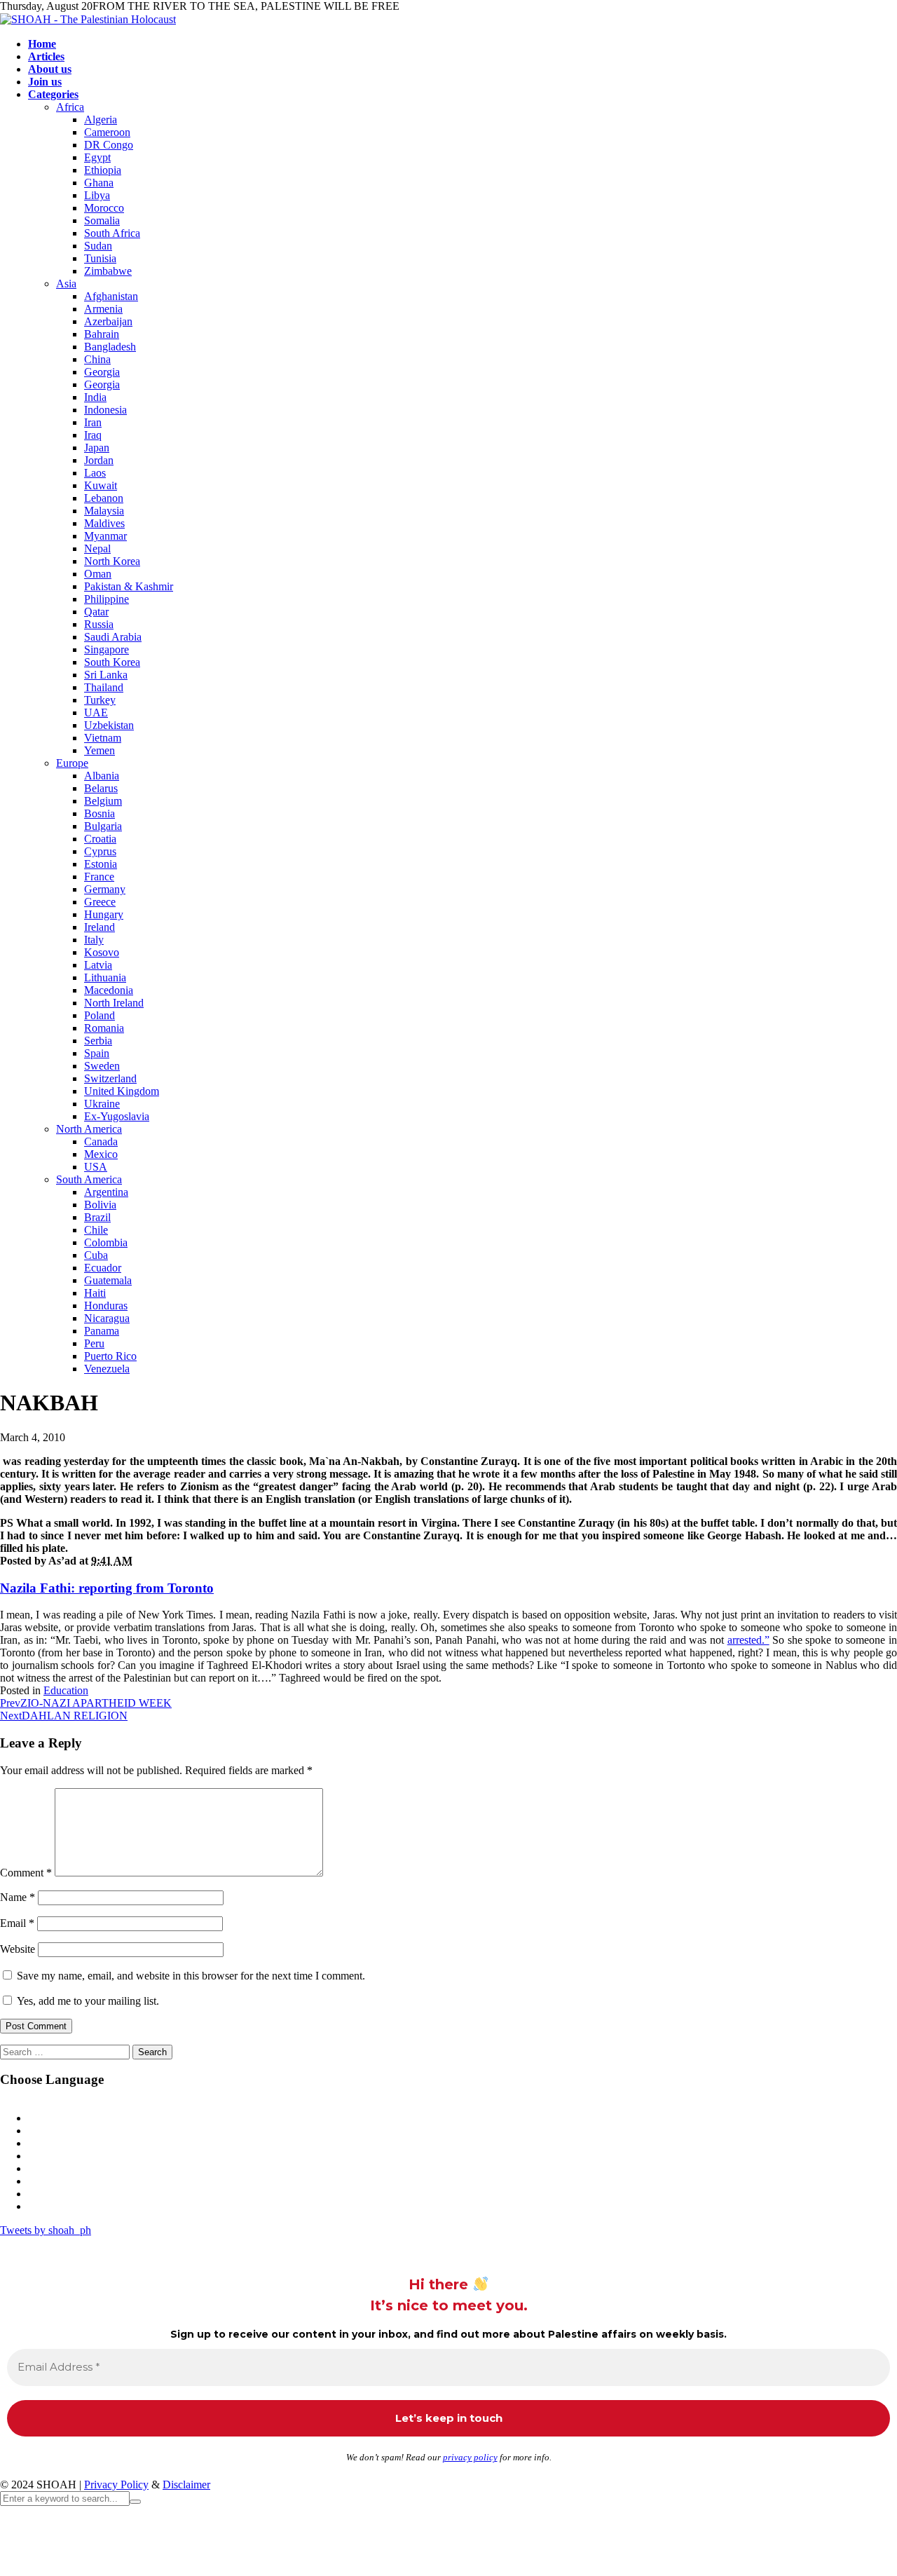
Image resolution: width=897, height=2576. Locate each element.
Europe (72, 763)
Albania (102, 776)
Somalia (102, 220)
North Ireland (114, 1003)
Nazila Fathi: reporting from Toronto (107, 1588)
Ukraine (102, 1104)
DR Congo (109, 145)
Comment (26, 1873)
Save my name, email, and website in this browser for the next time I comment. (191, 1976)
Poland (100, 1015)
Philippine (107, 599)
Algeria (101, 120)
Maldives (104, 523)
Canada (101, 1142)
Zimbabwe (108, 271)
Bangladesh (110, 347)
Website (18, 1949)
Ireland (100, 927)
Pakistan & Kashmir (129, 586)
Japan (97, 448)
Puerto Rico (110, 1356)
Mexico (101, 1154)
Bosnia (100, 813)
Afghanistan (111, 296)
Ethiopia (103, 170)
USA (96, 1167)
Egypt (97, 157)
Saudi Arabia (113, 637)
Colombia (106, 1242)
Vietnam (103, 738)
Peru (94, 1343)
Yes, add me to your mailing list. (87, 2001)
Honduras (106, 1306)
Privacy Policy (116, 2485)
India (95, 397)
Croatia (100, 839)
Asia (66, 284)
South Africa (112, 233)
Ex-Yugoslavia (117, 1116)
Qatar (96, 612)
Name (18, 1897)
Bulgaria (103, 826)
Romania (104, 1028)
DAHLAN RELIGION (64, 1716)
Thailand (104, 687)
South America (89, 1179)
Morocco (104, 208)
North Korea (112, 561)
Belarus (101, 788)
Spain (97, 1053)
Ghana (99, 183)
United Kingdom (122, 1091)
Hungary (104, 914)
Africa (70, 107)
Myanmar (105, 536)
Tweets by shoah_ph (46, 2230)
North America (89, 1129)
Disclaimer (186, 2485)
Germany (105, 889)
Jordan (99, 460)
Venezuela (107, 1369)
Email (17, 1923)
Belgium (103, 801)
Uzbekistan (109, 725)
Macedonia (109, 990)
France (99, 877)
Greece (100, 902)
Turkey (100, 700)
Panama (102, 1331)
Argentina (106, 1192)
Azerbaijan (108, 321)
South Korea (112, 662)
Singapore (107, 649)
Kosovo (102, 952)
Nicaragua (107, 1318)
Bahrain (102, 334)
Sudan (98, 246)
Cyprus (100, 851)
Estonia (101, 864)
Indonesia (105, 410)
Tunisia (100, 258)
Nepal (97, 548)
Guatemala (108, 1280)
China (97, 359)
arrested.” (748, 1640)
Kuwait (101, 485)
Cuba (96, 1255)
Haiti (95, 1293)
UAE (96, 713)
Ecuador (103, 1268)
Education (66, 1690)
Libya (97, 195)
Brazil (97, 1217)
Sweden (102, 1066)
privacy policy (470, 2457)
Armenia (103, 309)
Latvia (98, 965)
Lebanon (104, 498)
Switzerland (110, 1078)
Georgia (102, 372)
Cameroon (107, 132)
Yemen (100, 750)
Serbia (98, 1041)
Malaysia (104, 511)
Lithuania (105, 977)
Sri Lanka (106, 675)
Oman (98, 574)
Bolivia (100, 1205)
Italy (94, 940)
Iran (93, 422)
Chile (96, 1230)
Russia (99, 624)
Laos (95, 473)
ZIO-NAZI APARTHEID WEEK (86, 1703)
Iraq (93, 435)
